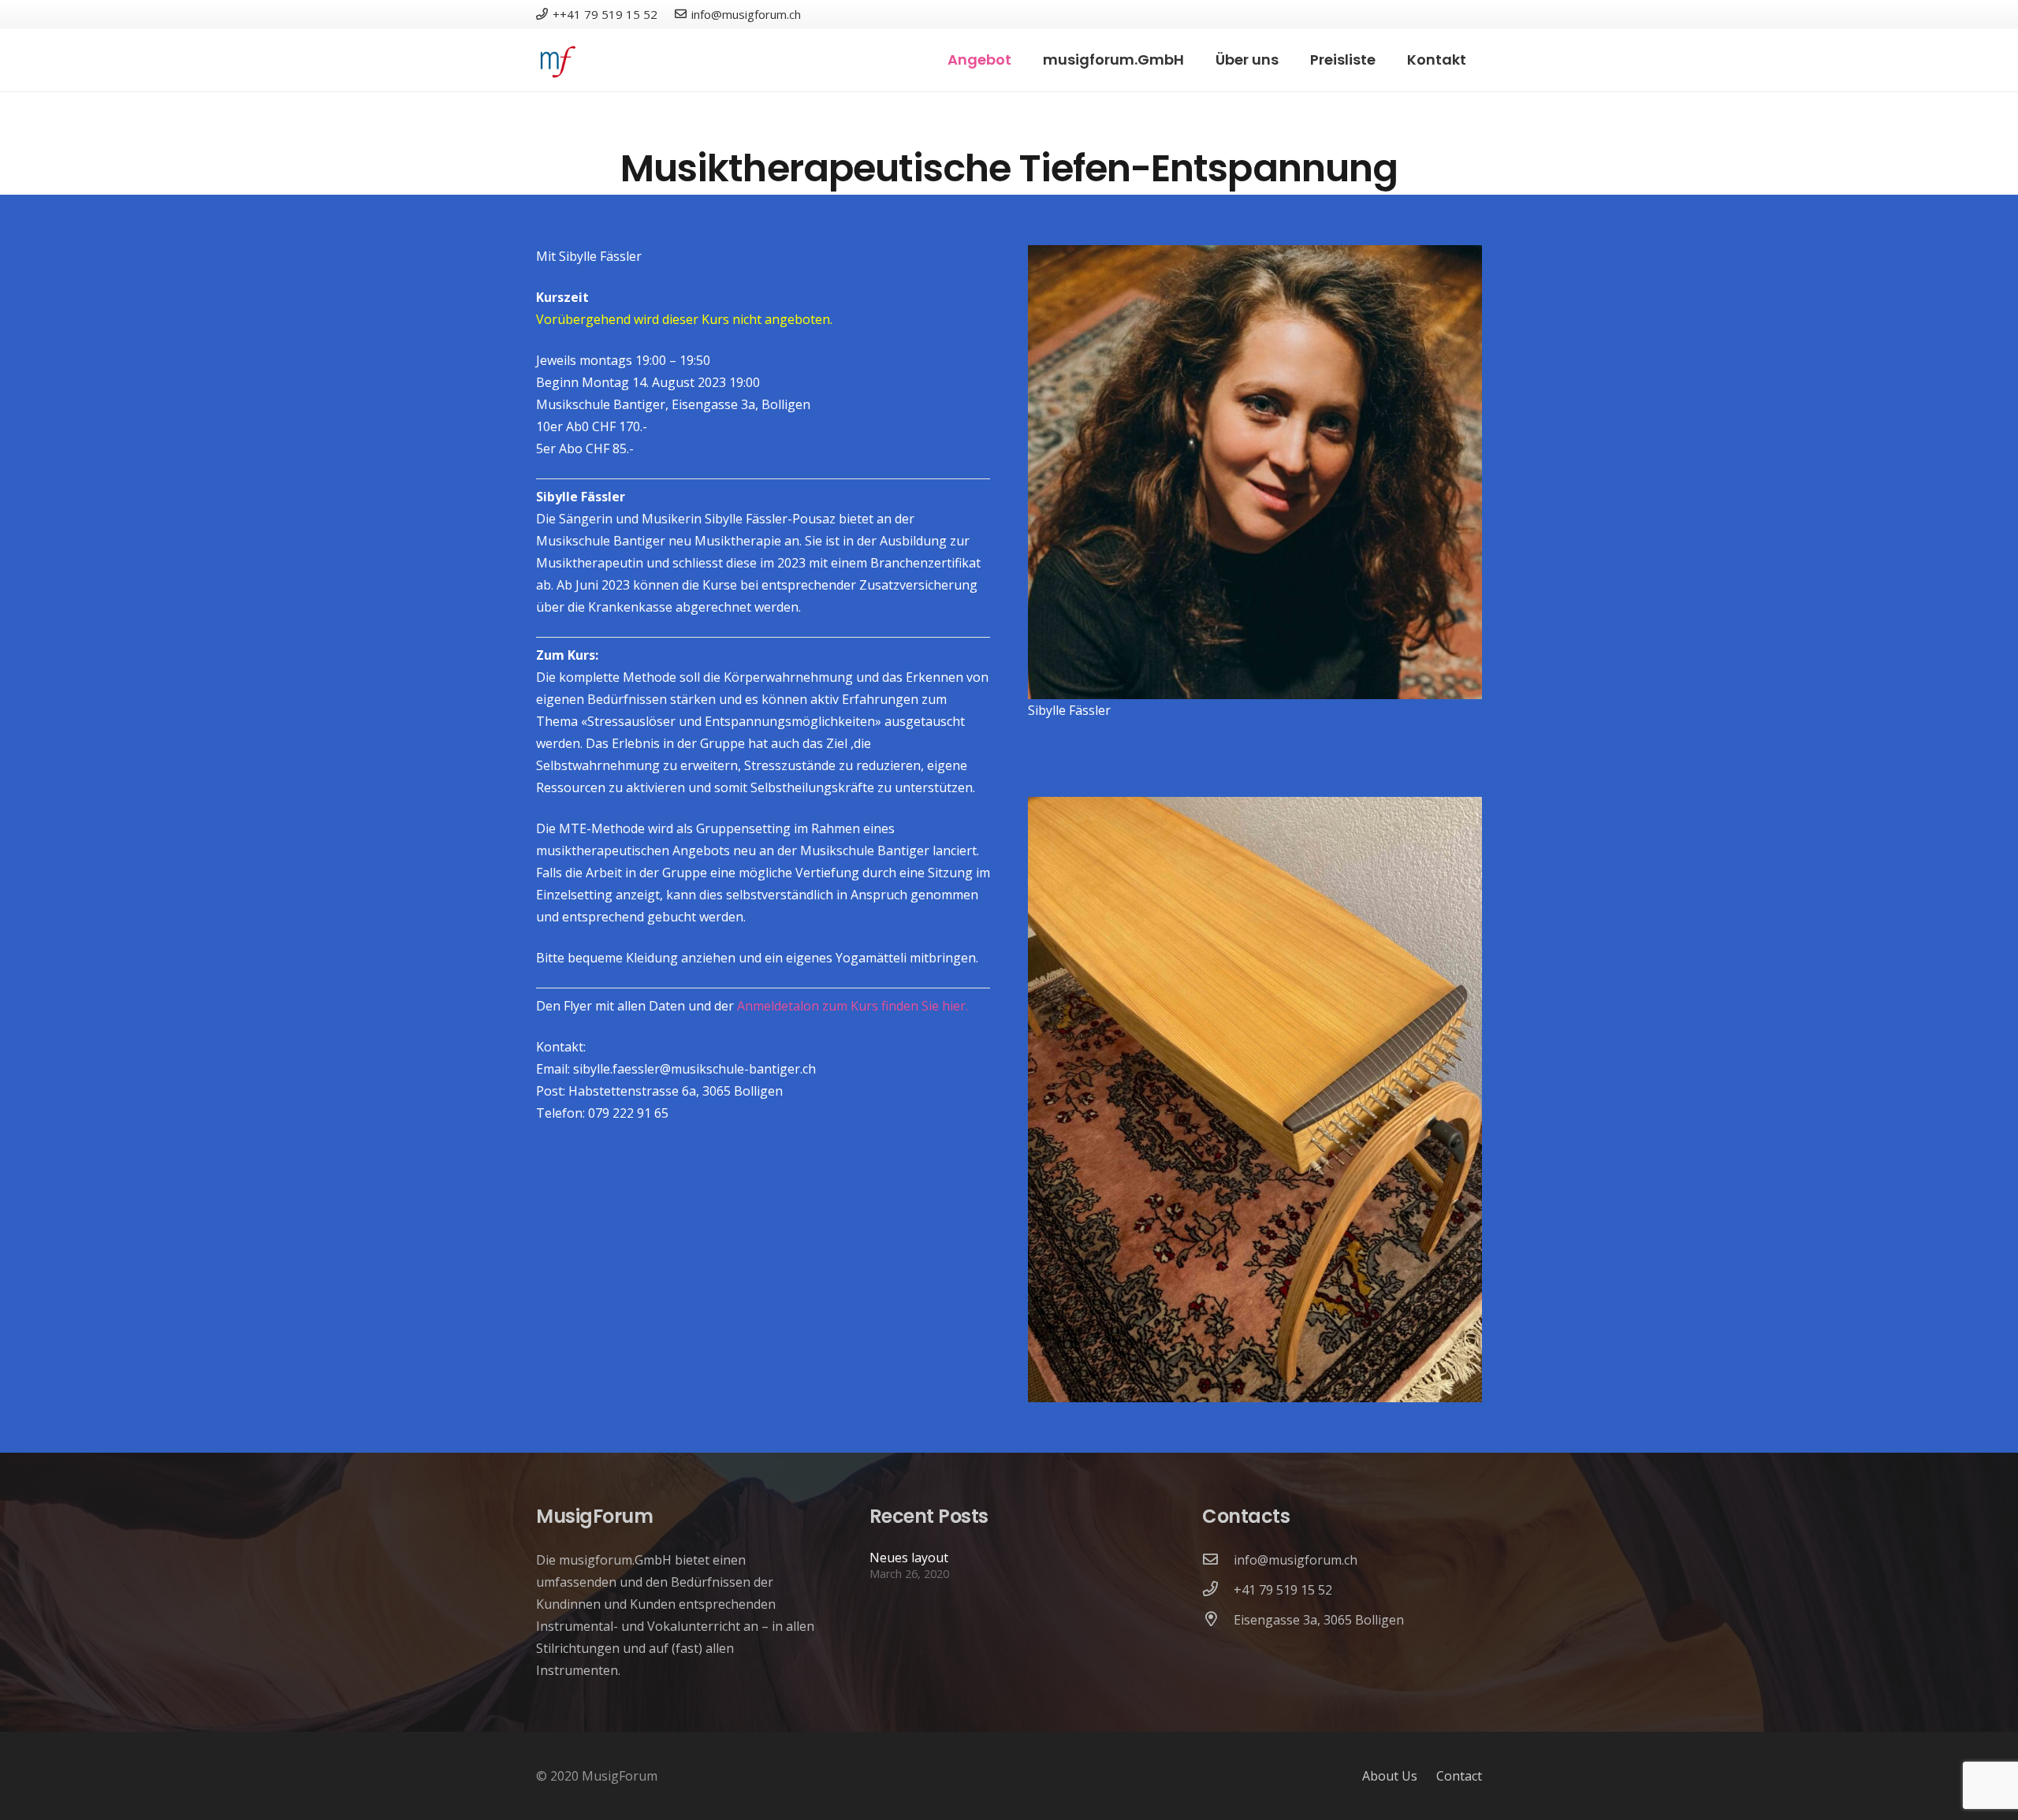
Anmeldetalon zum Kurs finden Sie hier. (853, 1006)
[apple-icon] (556, 60)
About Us (1390, 1776)
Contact (1459, 1776)
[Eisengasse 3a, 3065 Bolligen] (1218, 1620)
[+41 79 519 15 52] (1218, 1590)
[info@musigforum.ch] (1218, 1560)
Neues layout (909, 1558)
